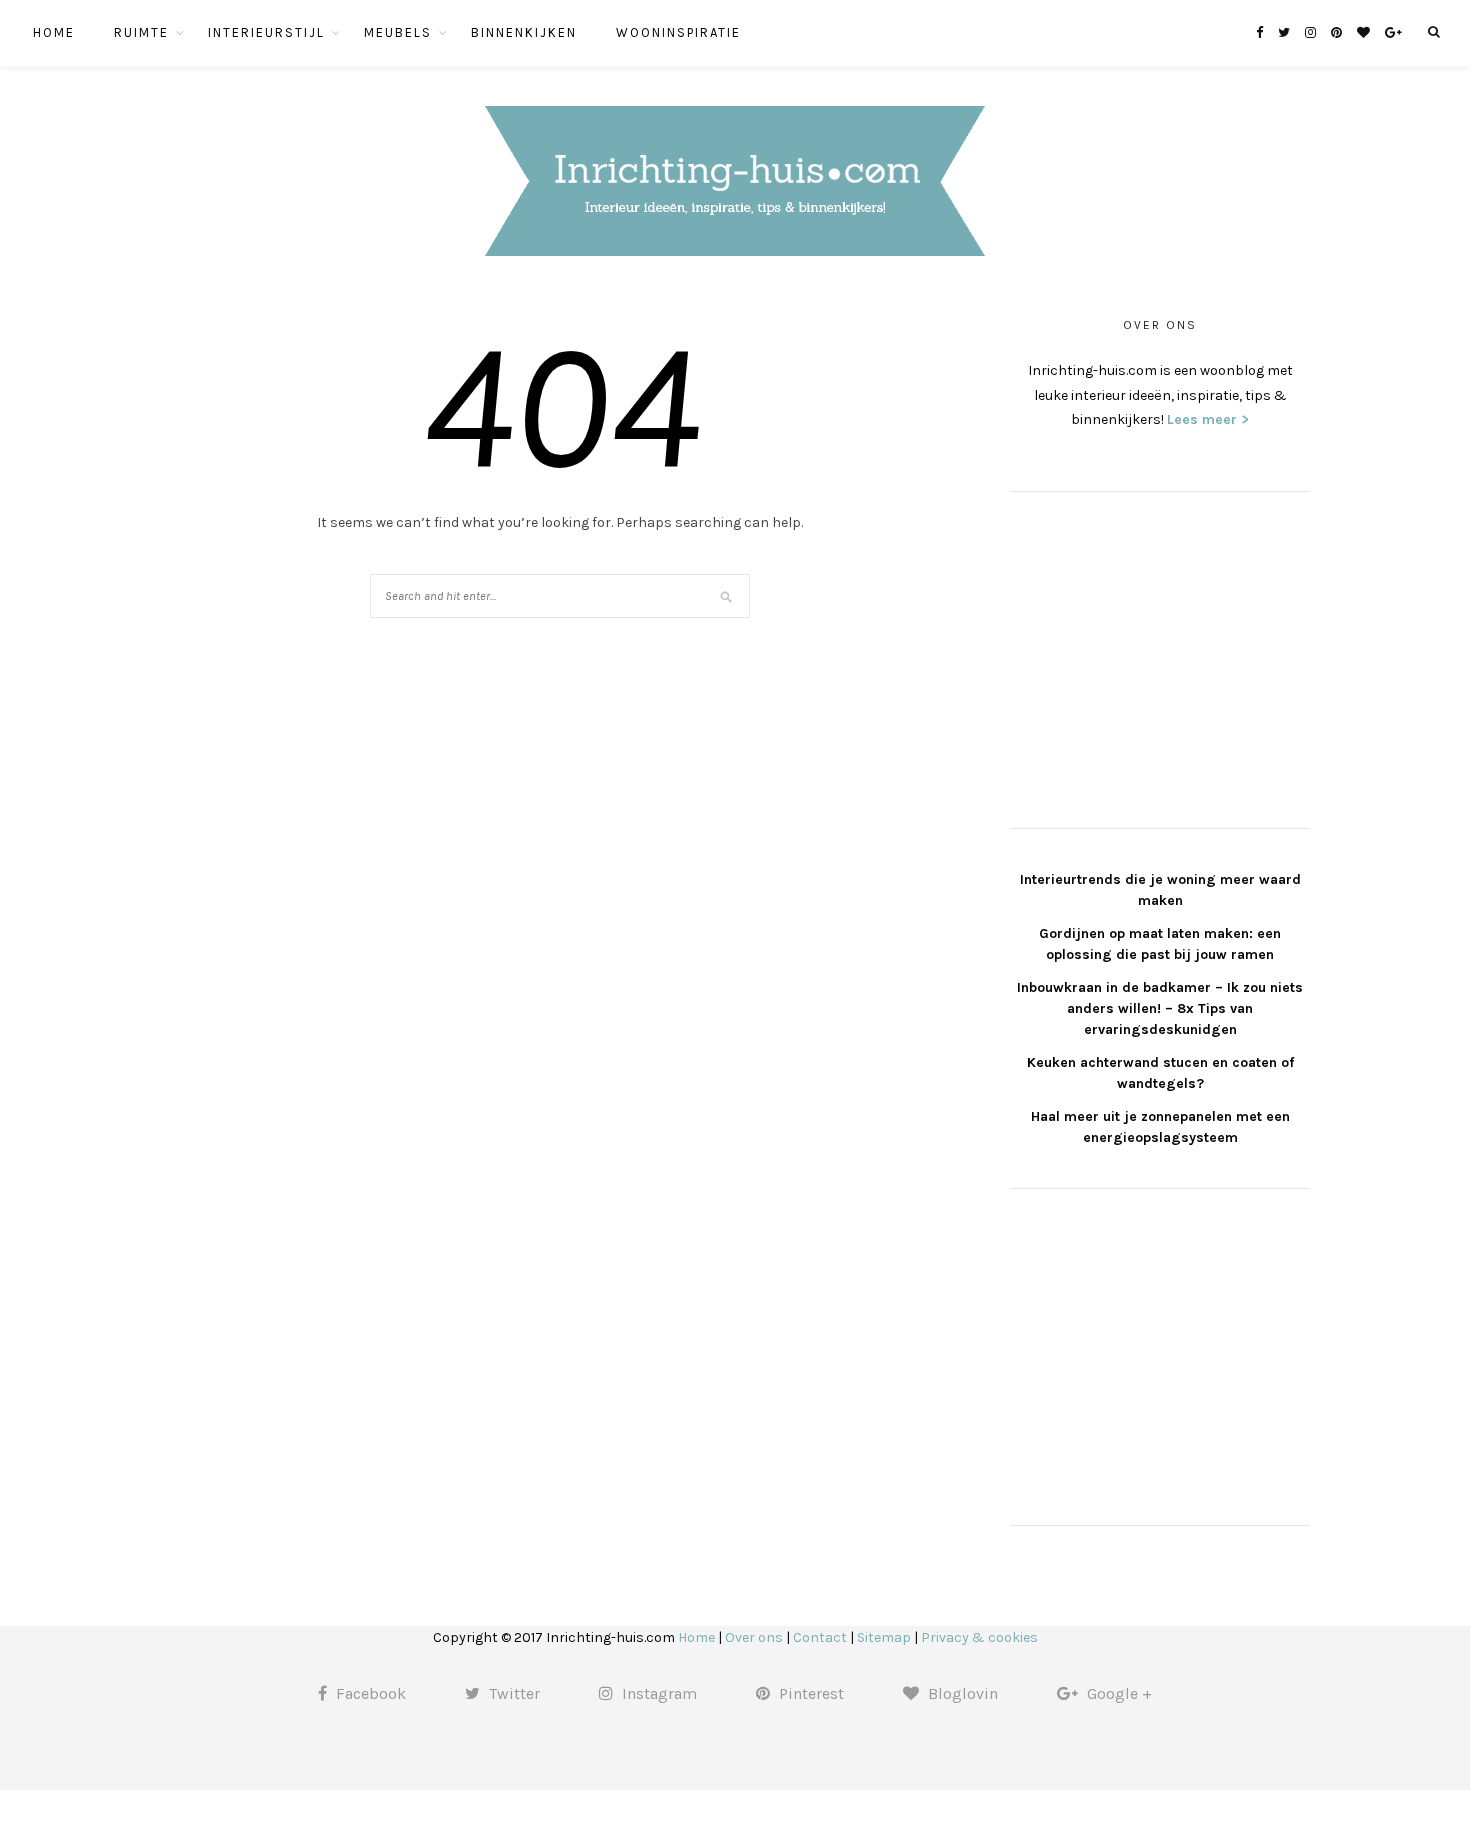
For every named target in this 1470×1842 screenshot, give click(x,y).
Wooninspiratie (678, 32)
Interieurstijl (266, 32)
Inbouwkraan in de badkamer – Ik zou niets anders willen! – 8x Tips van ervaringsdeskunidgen (1160, 1008)
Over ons (754, 1637)
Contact (820, 1637)
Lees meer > (1208, 419)
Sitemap (884, 1637)
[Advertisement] (1160, 657)
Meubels (398, 32)
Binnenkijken (524, 32)
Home (54, 32)
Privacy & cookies (979, 1637)
